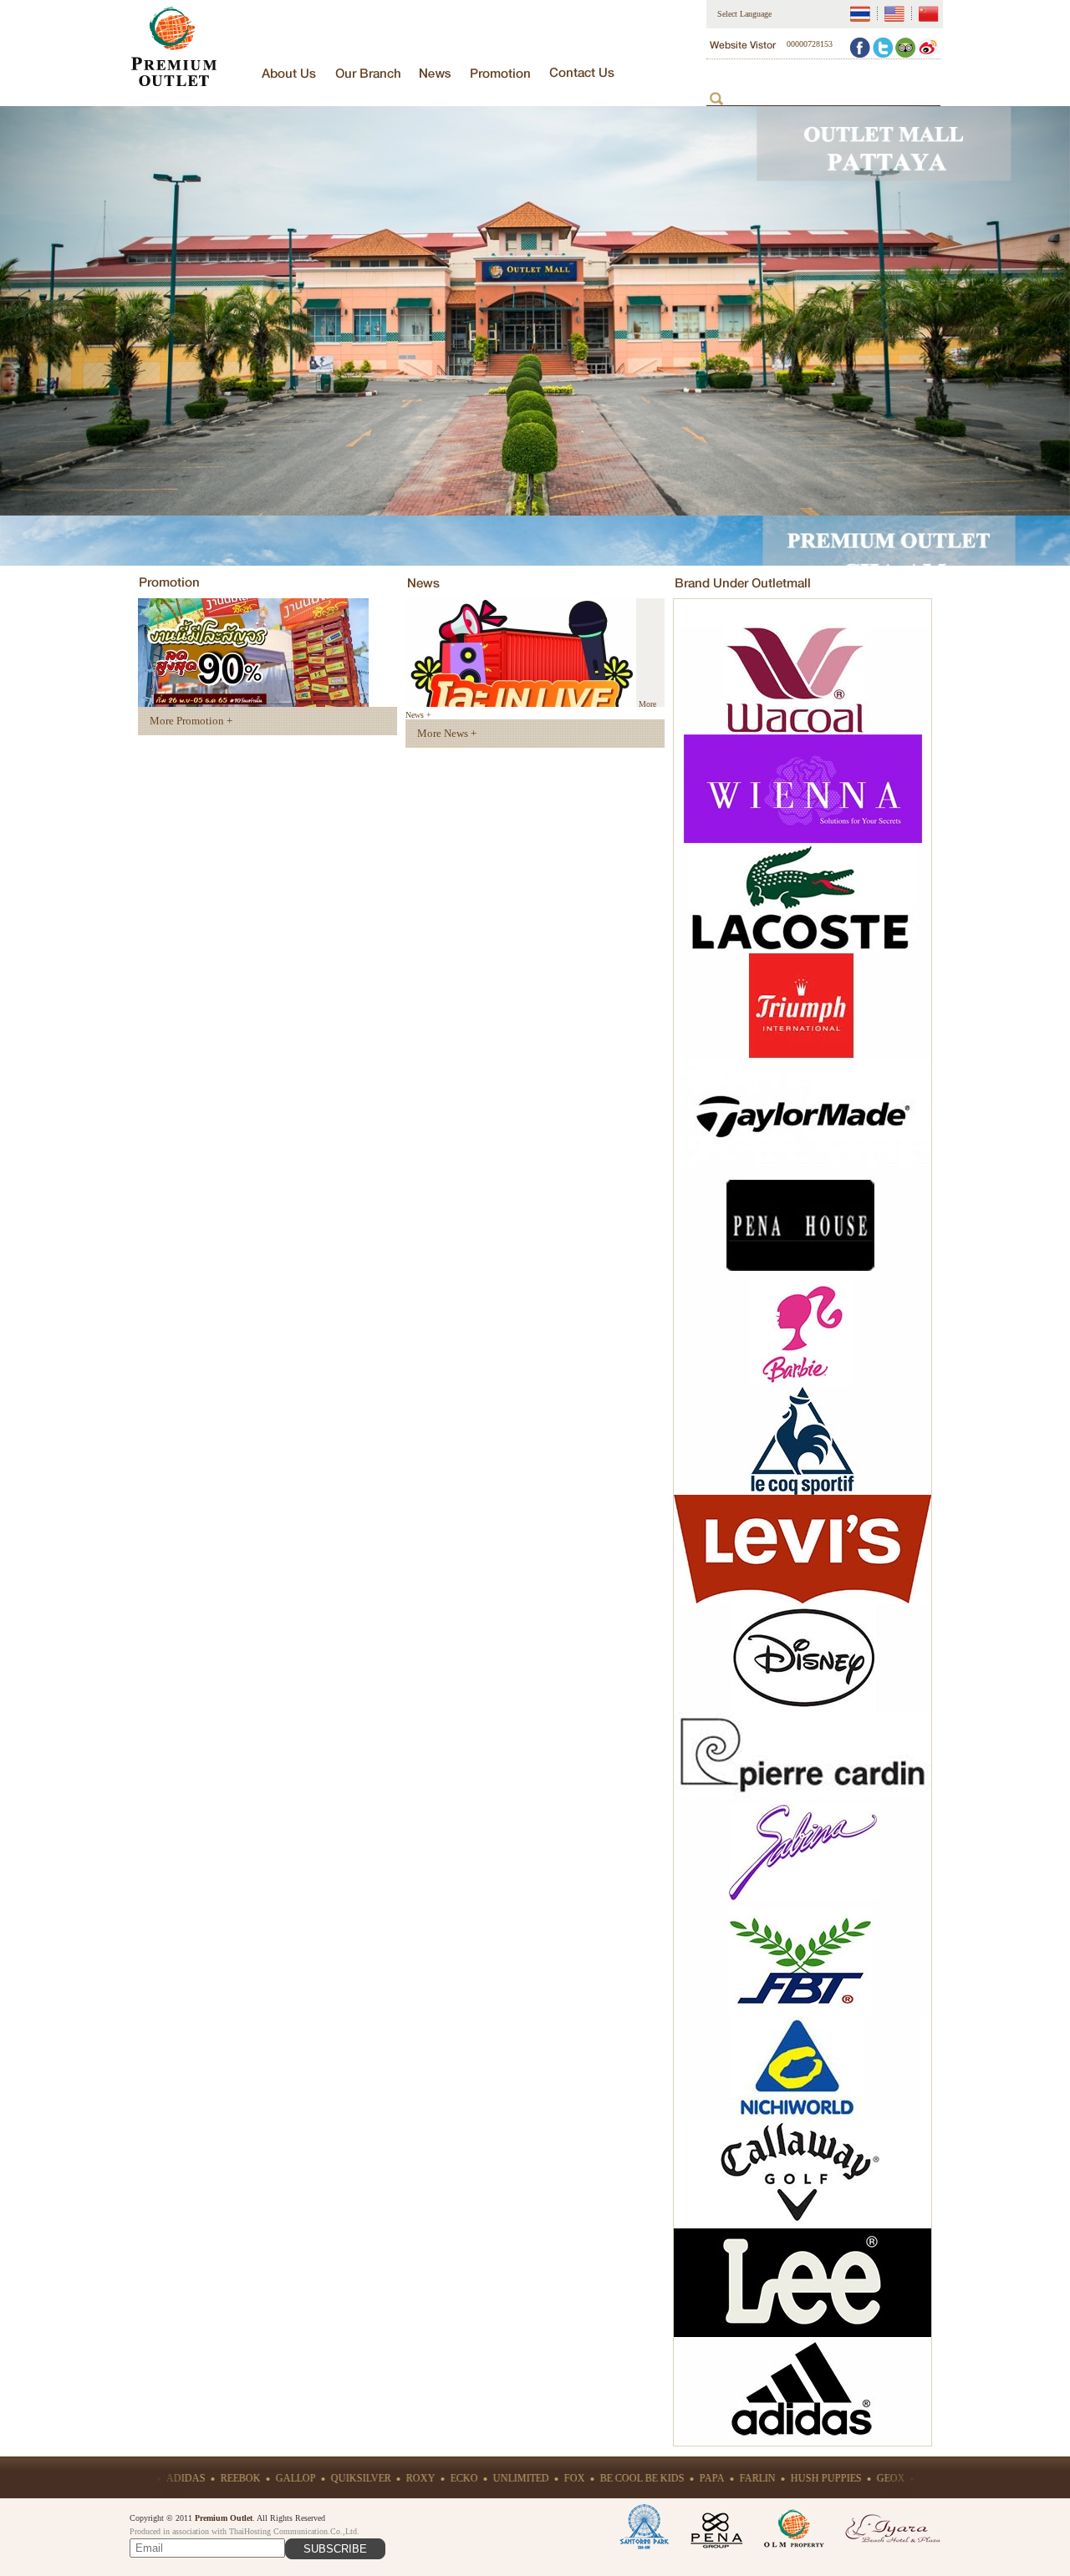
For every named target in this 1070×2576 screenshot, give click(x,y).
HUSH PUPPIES (753, 2478)
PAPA (639, 2478)
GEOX (818, 2478)
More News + (447, 733)
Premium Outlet (224, 2518)
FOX (501, 2478)
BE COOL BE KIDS (569, 2478)
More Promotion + (191, 721)
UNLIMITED (448, 2478)
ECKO (391, 2478)
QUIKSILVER (288, 2478)
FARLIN (684, 2478)
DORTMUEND (879, 2478)
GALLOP (222, 2478)
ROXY (347, 2478)
